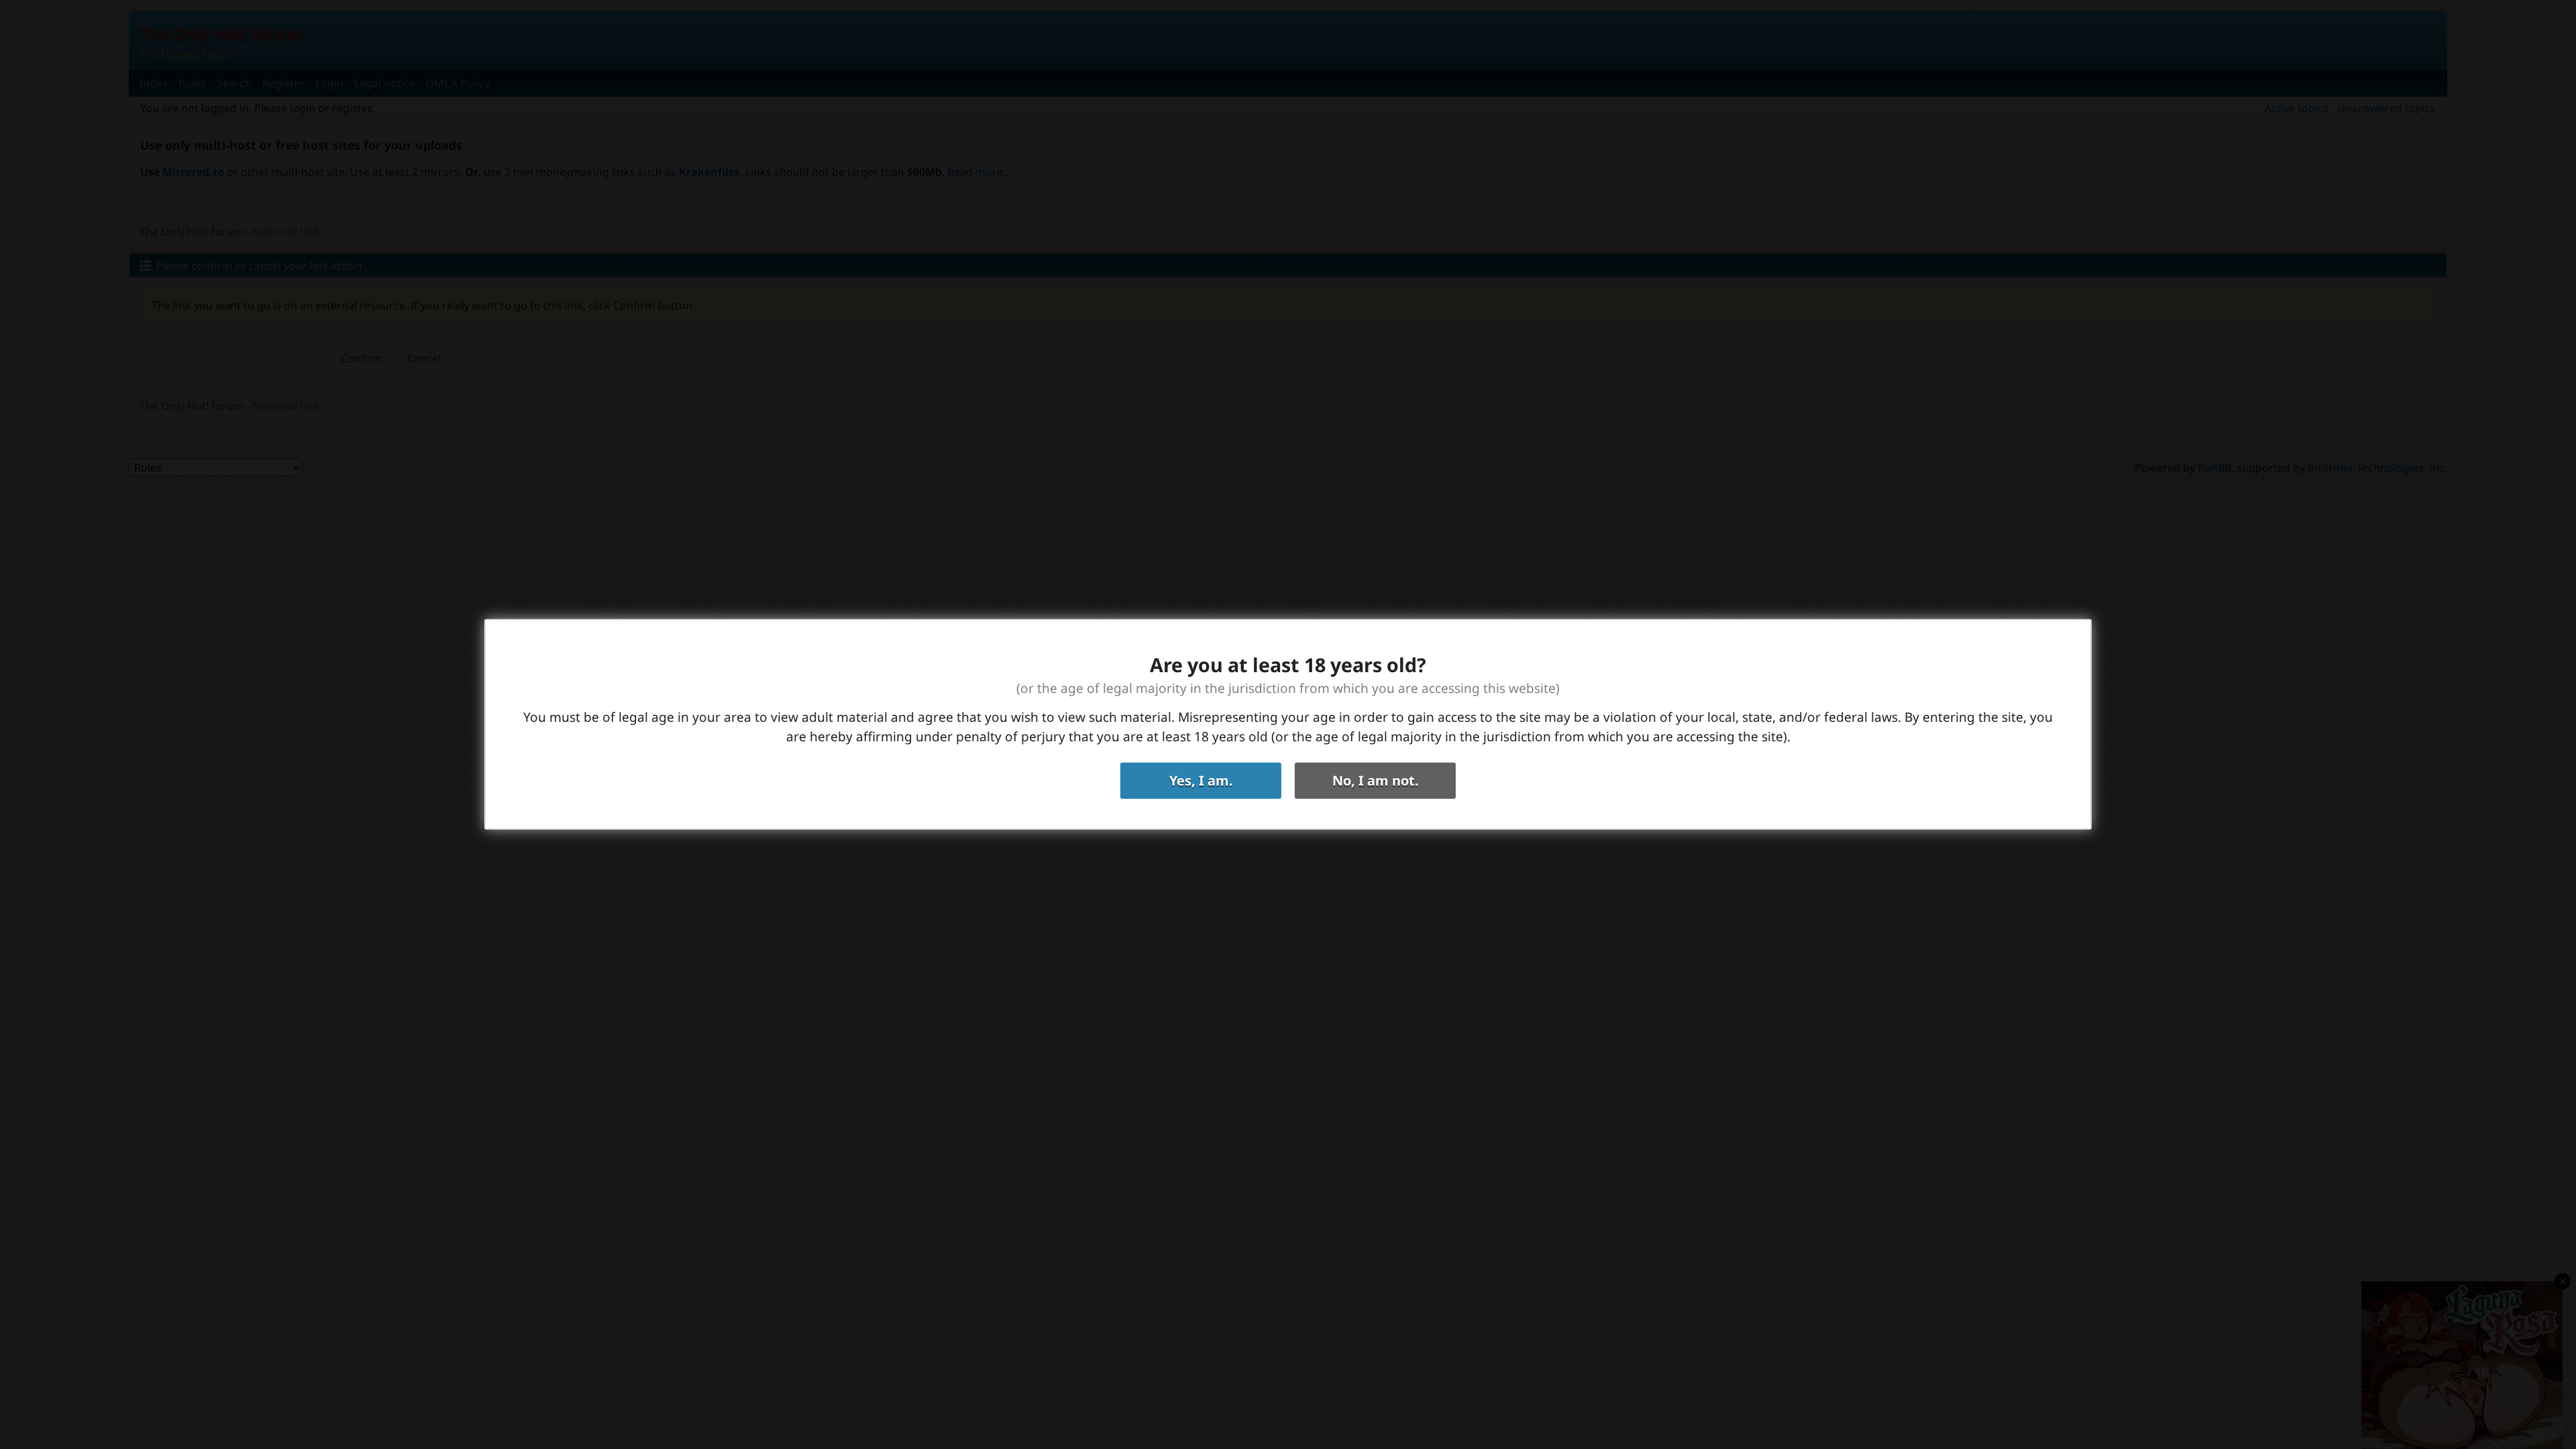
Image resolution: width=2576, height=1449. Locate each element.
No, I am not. (1376, 781)
